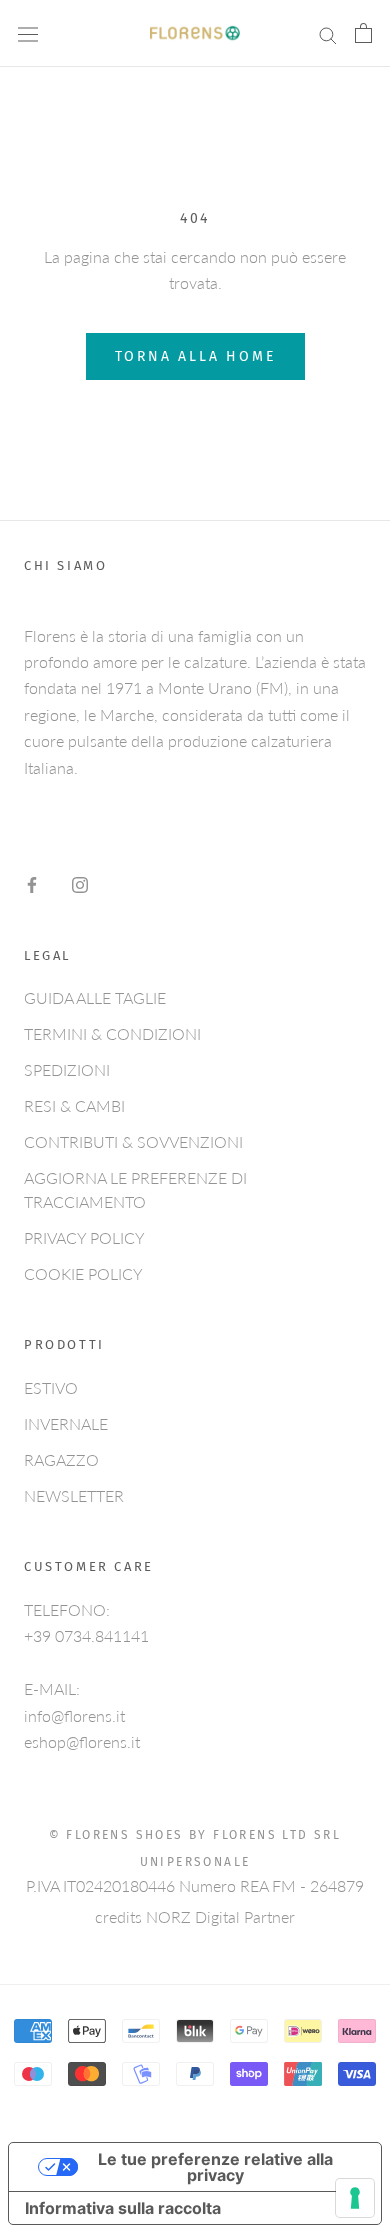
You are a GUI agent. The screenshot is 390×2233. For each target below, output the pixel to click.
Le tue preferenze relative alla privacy (215, 2167)
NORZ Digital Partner (220, 1916)
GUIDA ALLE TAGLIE (95, 997)
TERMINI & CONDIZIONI (112, 1033)
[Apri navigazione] (28, 34)
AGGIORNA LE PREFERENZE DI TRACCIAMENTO (135, 1189)
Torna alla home (195, 356)
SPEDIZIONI (67, 1069)
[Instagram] (80, 883)
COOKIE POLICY (83, 1273)
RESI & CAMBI (74, 1105)
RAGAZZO (61, 1459)
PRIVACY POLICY (84, 1237)
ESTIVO (51, 1387)
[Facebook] (32, 883)
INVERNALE (66, 1423)
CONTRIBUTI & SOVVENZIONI (133, 1141)
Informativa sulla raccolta (123, 2208)
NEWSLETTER (74, 1495)
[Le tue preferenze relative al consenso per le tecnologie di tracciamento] (355, 2198)
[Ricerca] (328, 33)
